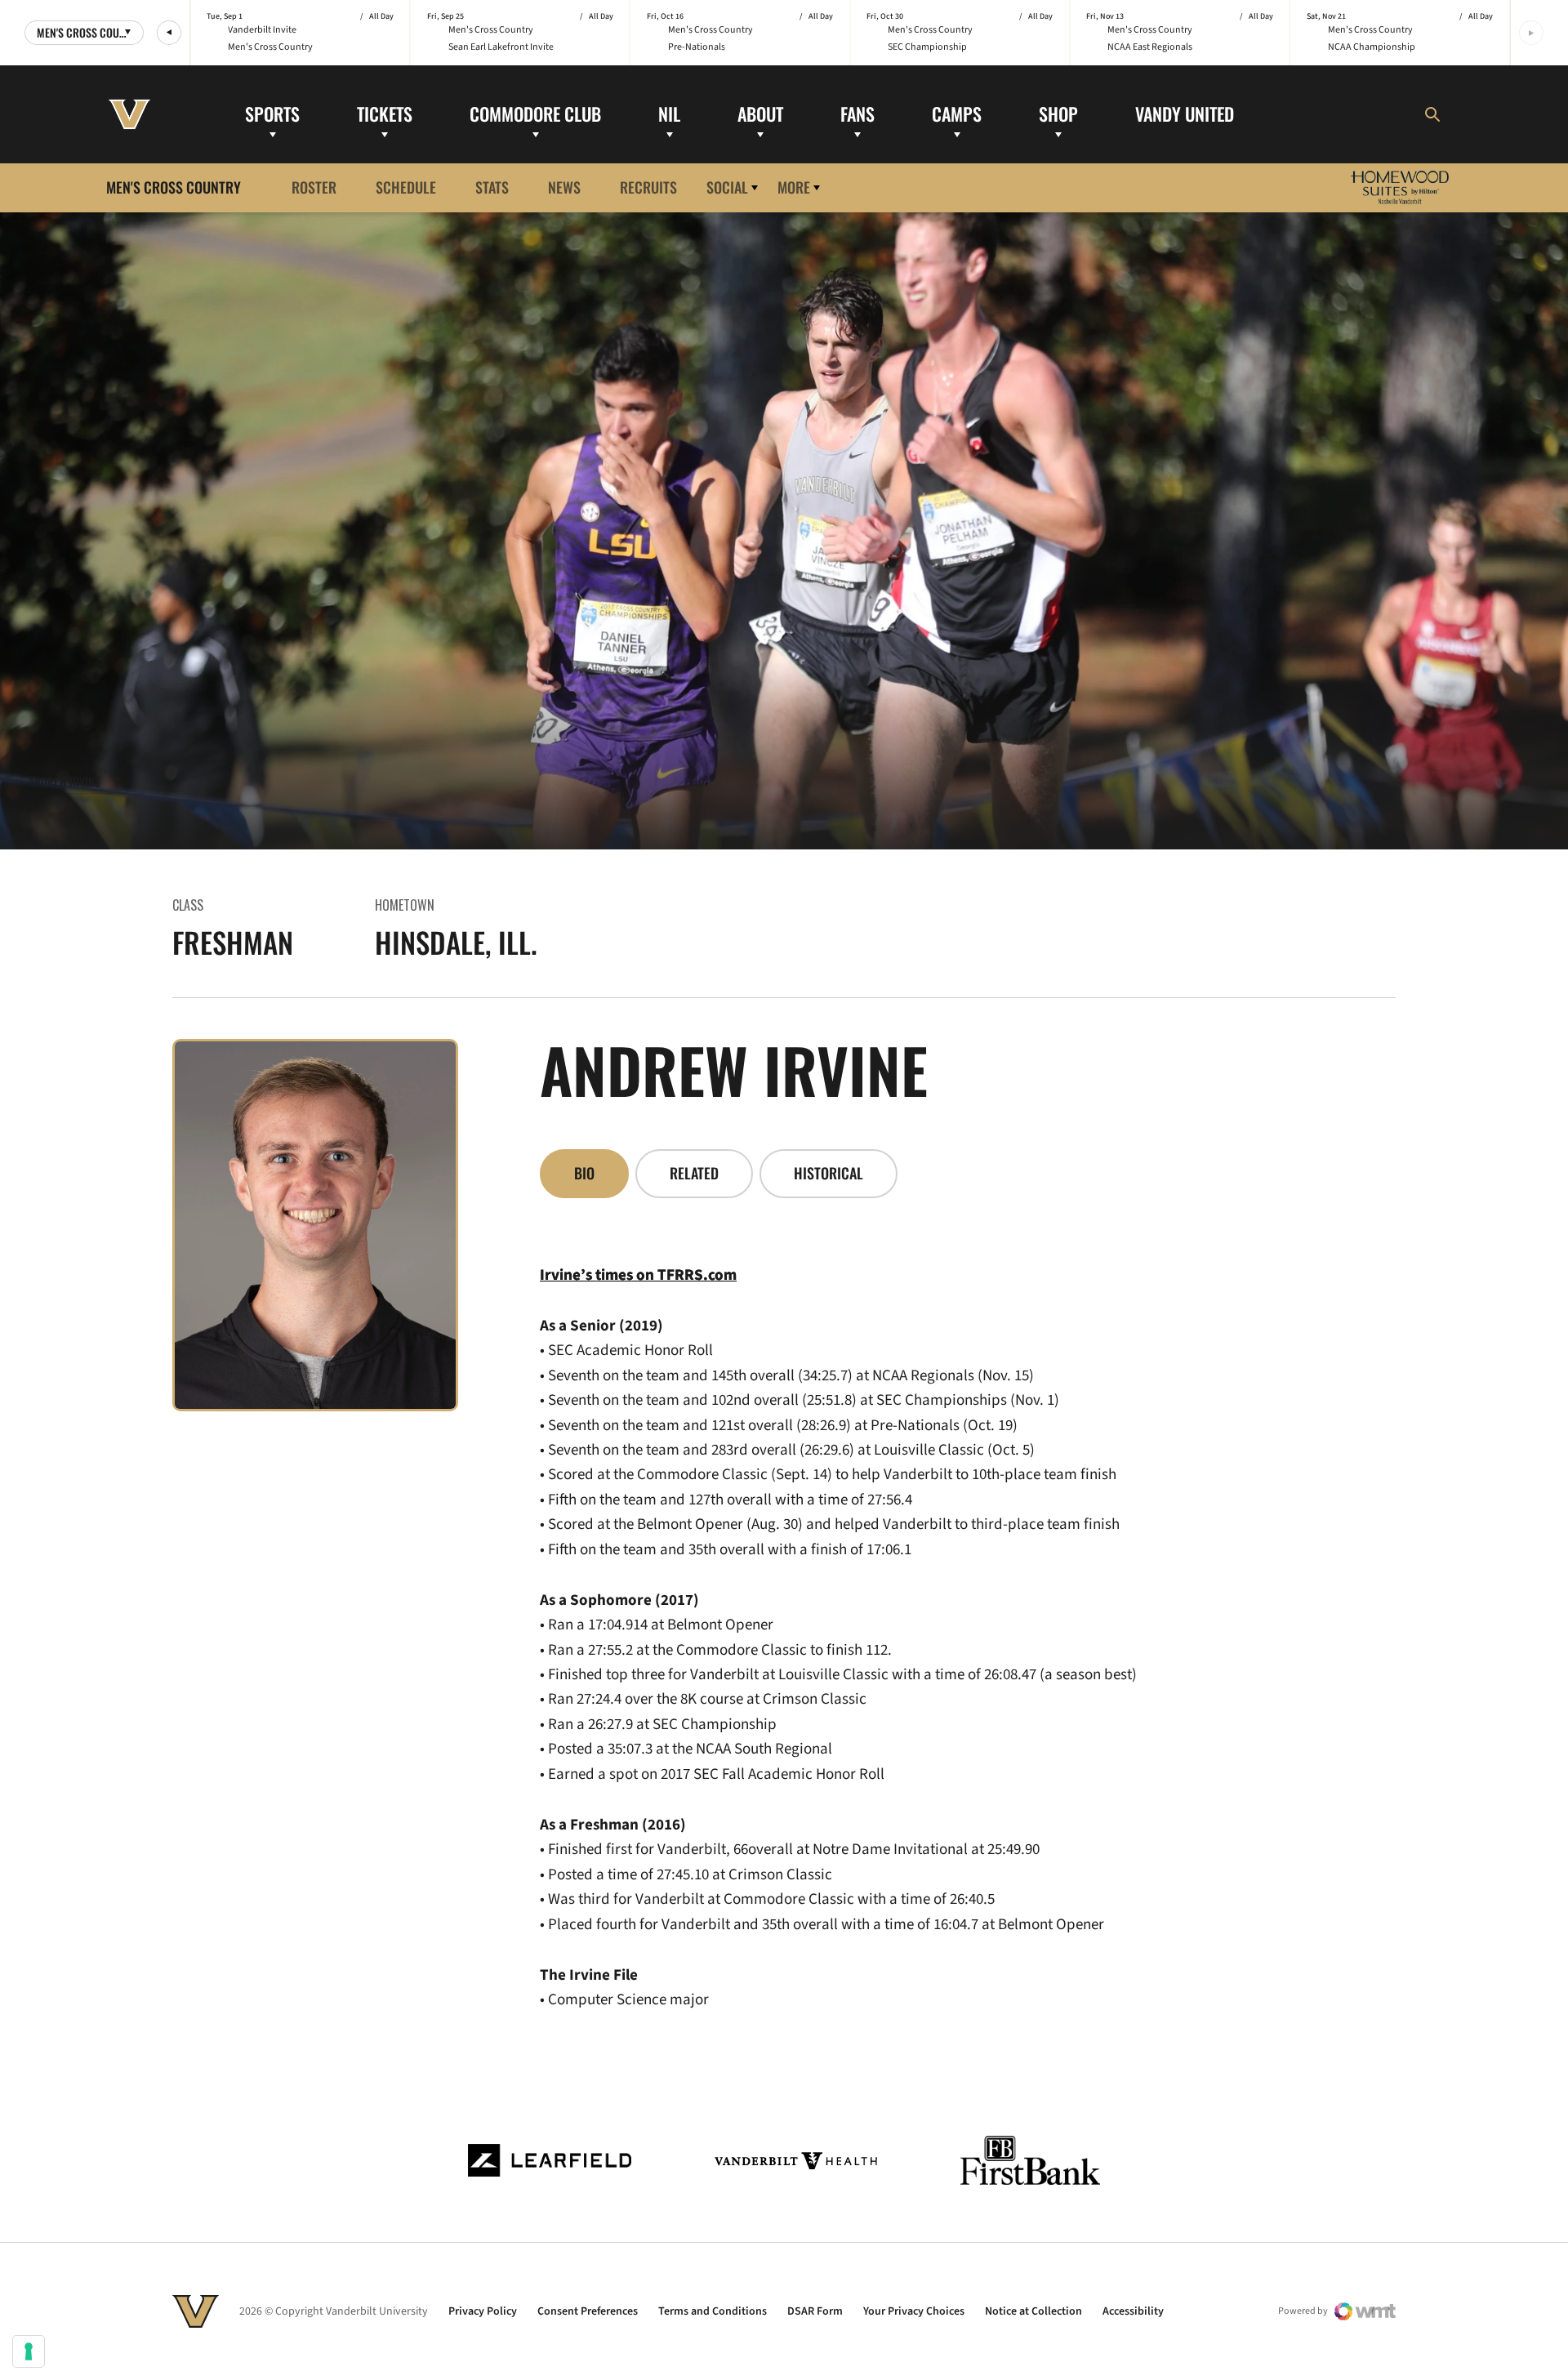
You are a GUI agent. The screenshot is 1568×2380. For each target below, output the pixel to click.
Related (694, 1173)
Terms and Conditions (713, 2311)
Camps (957, 114)
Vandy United (1185, 114)
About (760, 114)
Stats (492, 187)
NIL (669, 114)
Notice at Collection (1033, 2311)
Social (727, 187)
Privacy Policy (483, 2311)
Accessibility (1133, 2311)
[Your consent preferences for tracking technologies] (29, 2351)
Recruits (648, 187)
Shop (1058, 114)
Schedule (406, 187)
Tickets (385, 114)
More (794, 187)
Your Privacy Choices (914, 2311)
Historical (829, 1173)
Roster (314, 187)
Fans (857, 114)
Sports (272, 114)
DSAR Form (815, 2311)
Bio (584, 1173)
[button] (169, 33)
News (564, 187)
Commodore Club (535, 114)
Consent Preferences (588, 2311)
